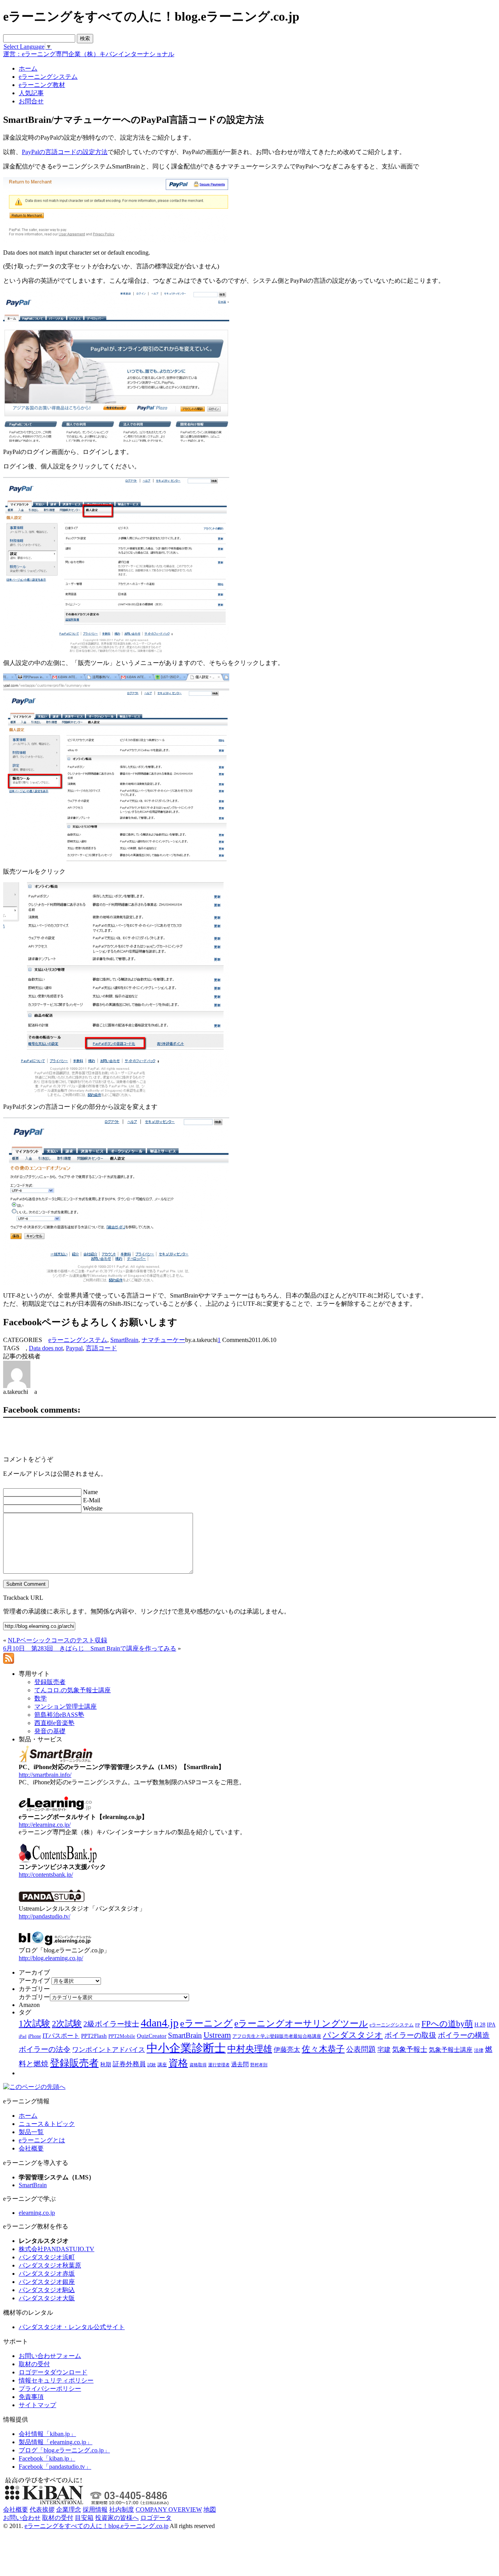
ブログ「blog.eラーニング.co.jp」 (64, 2450)
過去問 (240, 2064)
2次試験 (67, 2024)
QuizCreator (152, 2036)
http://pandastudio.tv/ (44, 1916)
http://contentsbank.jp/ (46, 1875)
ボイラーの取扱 (410, 2035)
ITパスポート (61, 2036)
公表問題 (361, 2049)
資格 (178, 2063)
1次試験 (35, 2023)
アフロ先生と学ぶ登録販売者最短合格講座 (277, 2036)
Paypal (74, 1348)
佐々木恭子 (323, 2049)
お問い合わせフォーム (50, 2356)
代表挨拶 (42, 2510)
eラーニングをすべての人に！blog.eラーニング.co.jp (96, 2526)
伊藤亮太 (287, 2049)
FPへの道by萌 (447, 2024)
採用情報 (95, 2510)
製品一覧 (31, 2132)
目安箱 (84, 2518)
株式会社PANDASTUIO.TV (57, 2249)
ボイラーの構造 (464, 2035)
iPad (23, 2036)
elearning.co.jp (37, 2213)
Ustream (217, 2035)
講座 (162, 2065)
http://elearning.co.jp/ (45, 1825)
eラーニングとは (42, 2140)
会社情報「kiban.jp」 (47, 2434)
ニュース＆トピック (47, 2124)
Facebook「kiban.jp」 (47, 2458)
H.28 (480, 2025)
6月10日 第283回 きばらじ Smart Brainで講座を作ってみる (90, 1648)
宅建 (384, 2050)
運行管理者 (219, 2065)
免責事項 (31, 2397)
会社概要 (31, 2148)
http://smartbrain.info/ (45, 1775)
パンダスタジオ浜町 (47, 2257)
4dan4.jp (160, 2023)
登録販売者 (74, 2063)
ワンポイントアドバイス (109, 2050)
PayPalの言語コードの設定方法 (65, 152)
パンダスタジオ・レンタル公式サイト (72, 2327)
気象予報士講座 (451, 2050)
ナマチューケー (163, 1340)
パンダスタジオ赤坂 (47, 2274)
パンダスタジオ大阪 (47, 2298)
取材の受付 (34, 2364)
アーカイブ (34, 1981)
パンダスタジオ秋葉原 (50, 2265)
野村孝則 (259, 2065)
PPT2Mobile (122, 2036)
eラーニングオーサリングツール (301, 2024)
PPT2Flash (94, 2036)
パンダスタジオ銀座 (47, 2282)
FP (418, 2025)
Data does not (46, 1348)
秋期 (106, 2065)
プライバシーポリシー (50, 2389)
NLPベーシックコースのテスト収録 (58, 1640)
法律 (479, 2050)
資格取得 (198, 2065)
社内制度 (122, 2510)
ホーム (28, 2116)
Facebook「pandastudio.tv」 (55, 2467)
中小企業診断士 (186, 2048)
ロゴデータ (156, 2518)
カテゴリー (34, 1997)
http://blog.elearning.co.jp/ (51, 1958)
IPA (491, 2025)
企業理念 (69, 2510)
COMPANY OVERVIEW (169, 2510)
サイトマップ (37, 2405)
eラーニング (206, 2023)
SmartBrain (124, 1340)
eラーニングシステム (78, 1340)
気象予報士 (410, 2049)
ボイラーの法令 (45, 2049)
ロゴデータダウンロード (53, 2372)
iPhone (35, 2036)
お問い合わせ (22, 2518)
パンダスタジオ (353, 2035)
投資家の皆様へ (117, 2518)
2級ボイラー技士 (111, 2024)
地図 (210, 2510)
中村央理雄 (250, 2049)
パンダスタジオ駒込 (47, 2290)
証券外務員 (129, 2064)
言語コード (101, 1348)
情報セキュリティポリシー (56, 2380)
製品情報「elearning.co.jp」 (56, 2442)
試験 (152, 2065)
